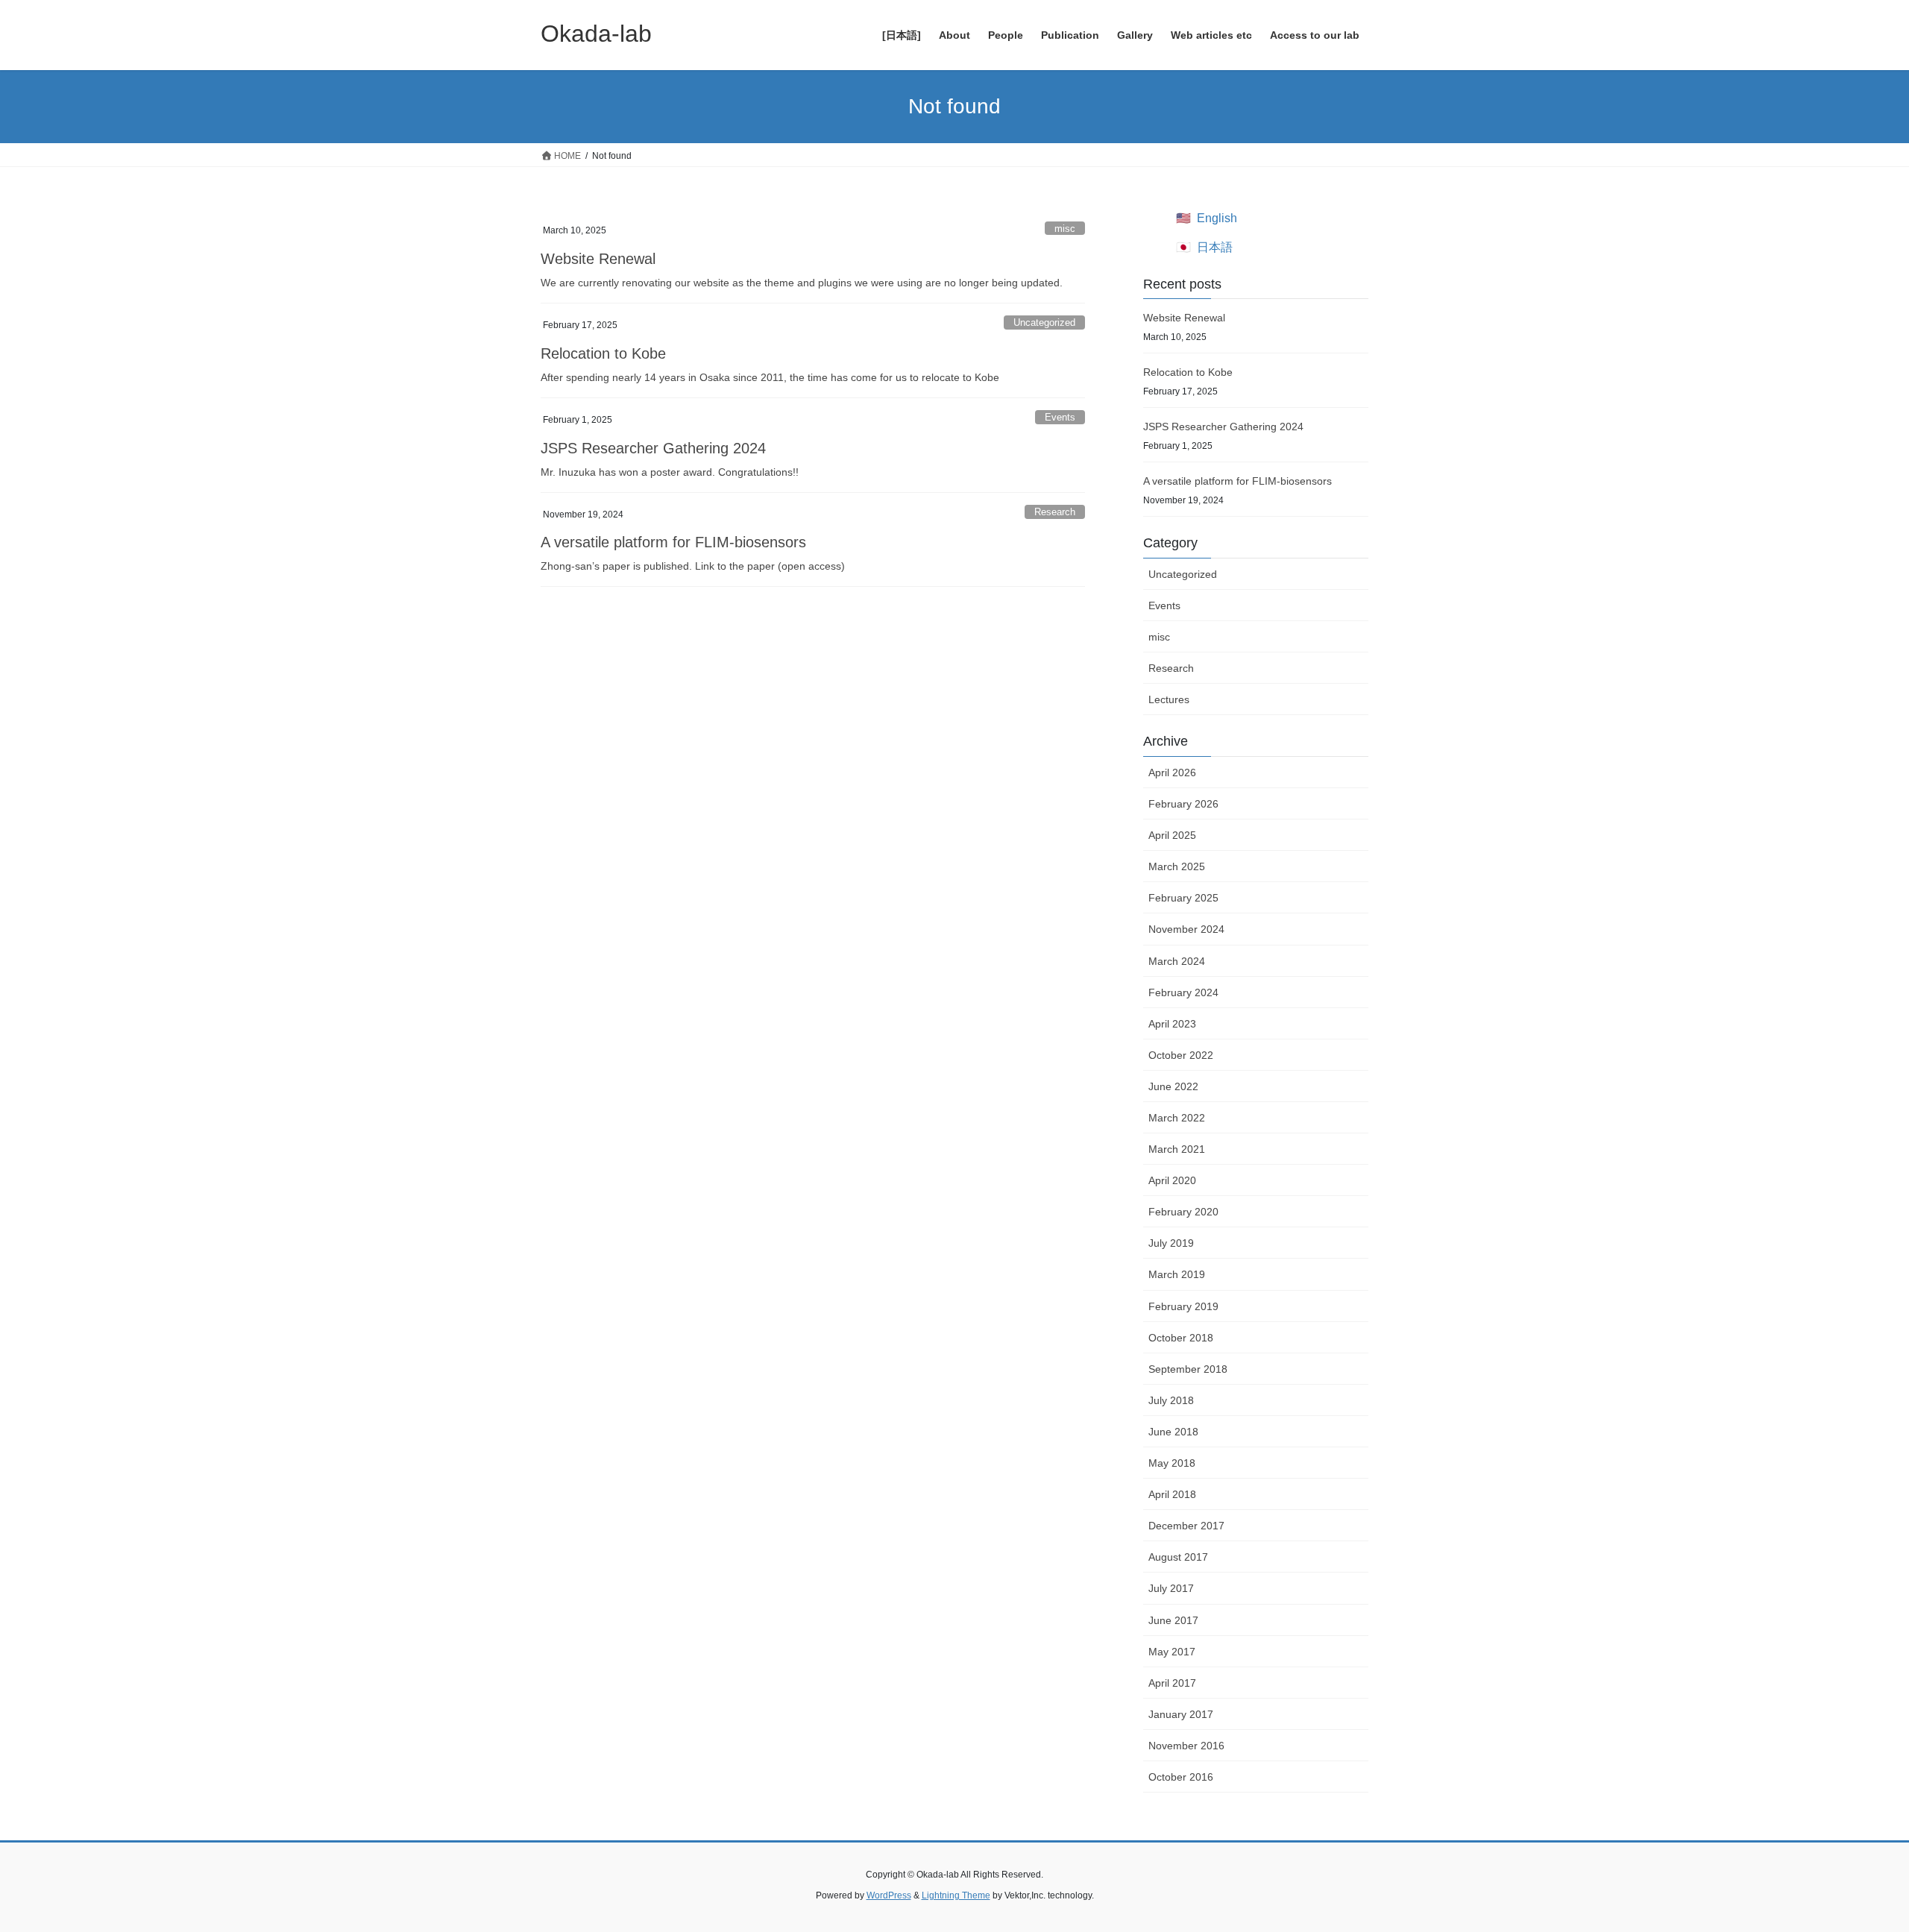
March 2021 (1177, 1149)
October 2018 (1181, 1338)
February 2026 (1183, 804)
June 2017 (1173, 1620)
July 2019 (1171, 1243)
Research (1055, 512)
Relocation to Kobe (603, 353)
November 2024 (1186, 929)
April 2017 (1172, 1683)
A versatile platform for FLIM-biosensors (673, 542)
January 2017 (1181, 1714)
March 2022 (1177, 1118)
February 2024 (1183, 992)
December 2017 (1186, 1526)
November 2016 (1186, 1746)
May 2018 (1172, 1463)
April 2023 (1172, 1024)
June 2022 (1173, 1086)
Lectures (1169, 699)
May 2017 (1172, 1652)
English (1217, 218)
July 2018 (1171, 1400)
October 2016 (1181, 1777)
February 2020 (1183, 1212)
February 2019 (1183, 1306)
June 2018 (1173, 1432)
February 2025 (1183, 898)
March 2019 (1177, 1274)
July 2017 (1171, 1588)
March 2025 (1177, 866)
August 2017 (1178, 1557)
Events (1060, 417)
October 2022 (1181, 1055)
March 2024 (1177, 961)
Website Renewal (598, 259)
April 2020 (1172, 1180)
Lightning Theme (956, 1895)
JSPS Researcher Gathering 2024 (653, 448)
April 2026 (1172, 773)
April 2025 (1172, 835)
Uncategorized (1044, 322)
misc (1065, 229)
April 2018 (1172, 1494)
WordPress (889, 1895)
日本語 (1215, 247)
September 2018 (1188, 1369)
